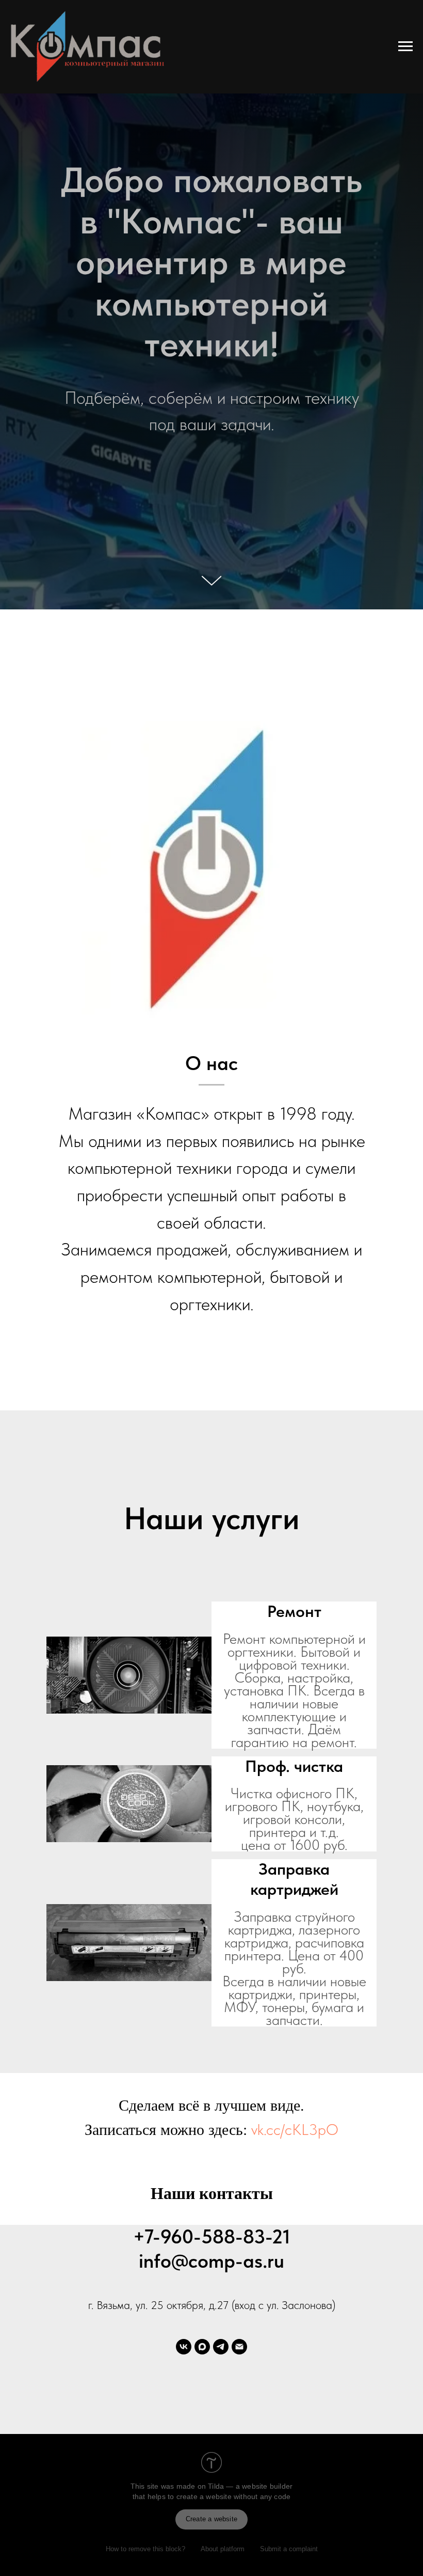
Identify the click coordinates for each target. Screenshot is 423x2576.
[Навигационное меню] (405, 46)
